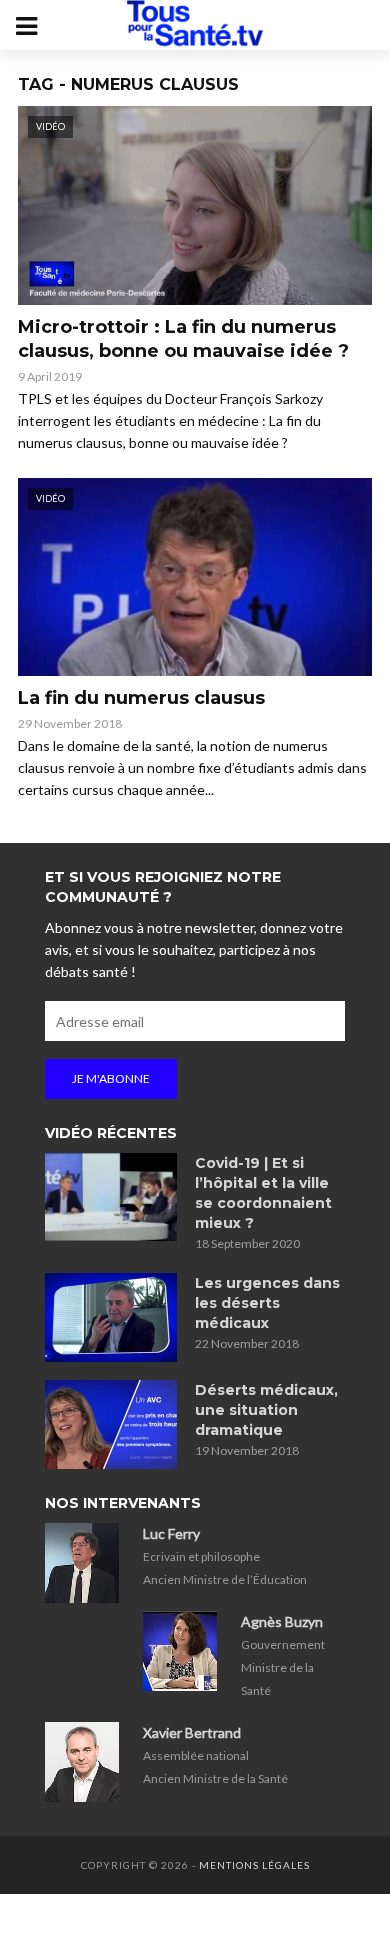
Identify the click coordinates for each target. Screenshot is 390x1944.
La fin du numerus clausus (141, 698)
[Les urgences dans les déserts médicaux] (111, 1317)
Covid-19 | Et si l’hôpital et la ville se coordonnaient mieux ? (263, 1193)
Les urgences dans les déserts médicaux (267, 1303)
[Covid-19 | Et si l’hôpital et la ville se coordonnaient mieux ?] (111, 1197)
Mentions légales (254, 1865)
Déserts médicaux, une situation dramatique (266, 1410)
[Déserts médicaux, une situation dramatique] (111, 1424)
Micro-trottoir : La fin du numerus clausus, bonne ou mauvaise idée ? (183, 339)
